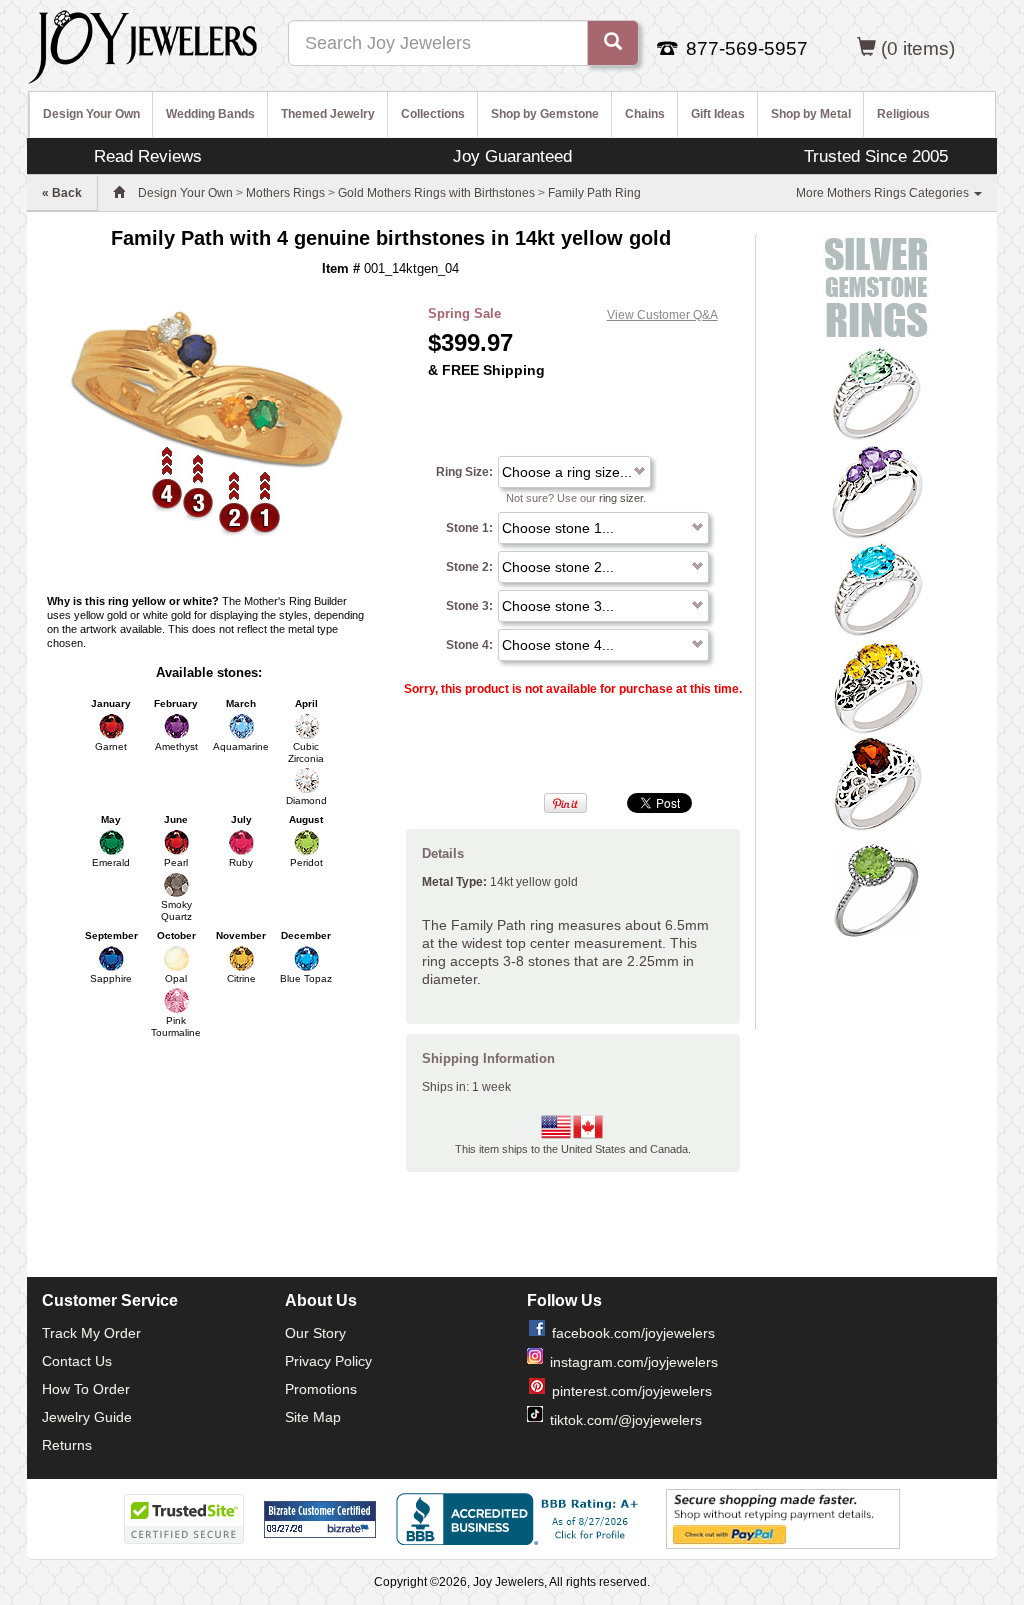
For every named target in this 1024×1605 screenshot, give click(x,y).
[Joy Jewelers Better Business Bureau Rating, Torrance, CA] (521, 1519)
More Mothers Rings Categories (884, 193)
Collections (433, 114)
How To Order (86, 1389)
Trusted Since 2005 (876, 156)
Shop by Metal (811, 114)
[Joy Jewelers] (142, 44)
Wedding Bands (210, 114)
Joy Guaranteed (512, 156)
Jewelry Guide (87, 1417)
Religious (903, 114)
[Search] (613, 43)
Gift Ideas (718, 114)
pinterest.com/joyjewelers (632, 1391)
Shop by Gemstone (545, 114)
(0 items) (918, 48)
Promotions (321, 1389)
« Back (62, 193)
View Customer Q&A (662, 315)
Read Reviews (148, 156)
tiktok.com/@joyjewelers (626, 1420)
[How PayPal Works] (783, 1518)
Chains (645, 114)
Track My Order (91, 1333)
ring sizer (621, 498)
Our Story (315, 1333)
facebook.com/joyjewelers (633, 1333)
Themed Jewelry (328, 114)
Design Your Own (91, 114)
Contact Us (77, 1361)
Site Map (313, 1417)
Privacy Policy (328, 1361)
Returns (67, 1445)
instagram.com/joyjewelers (634, 1362)
